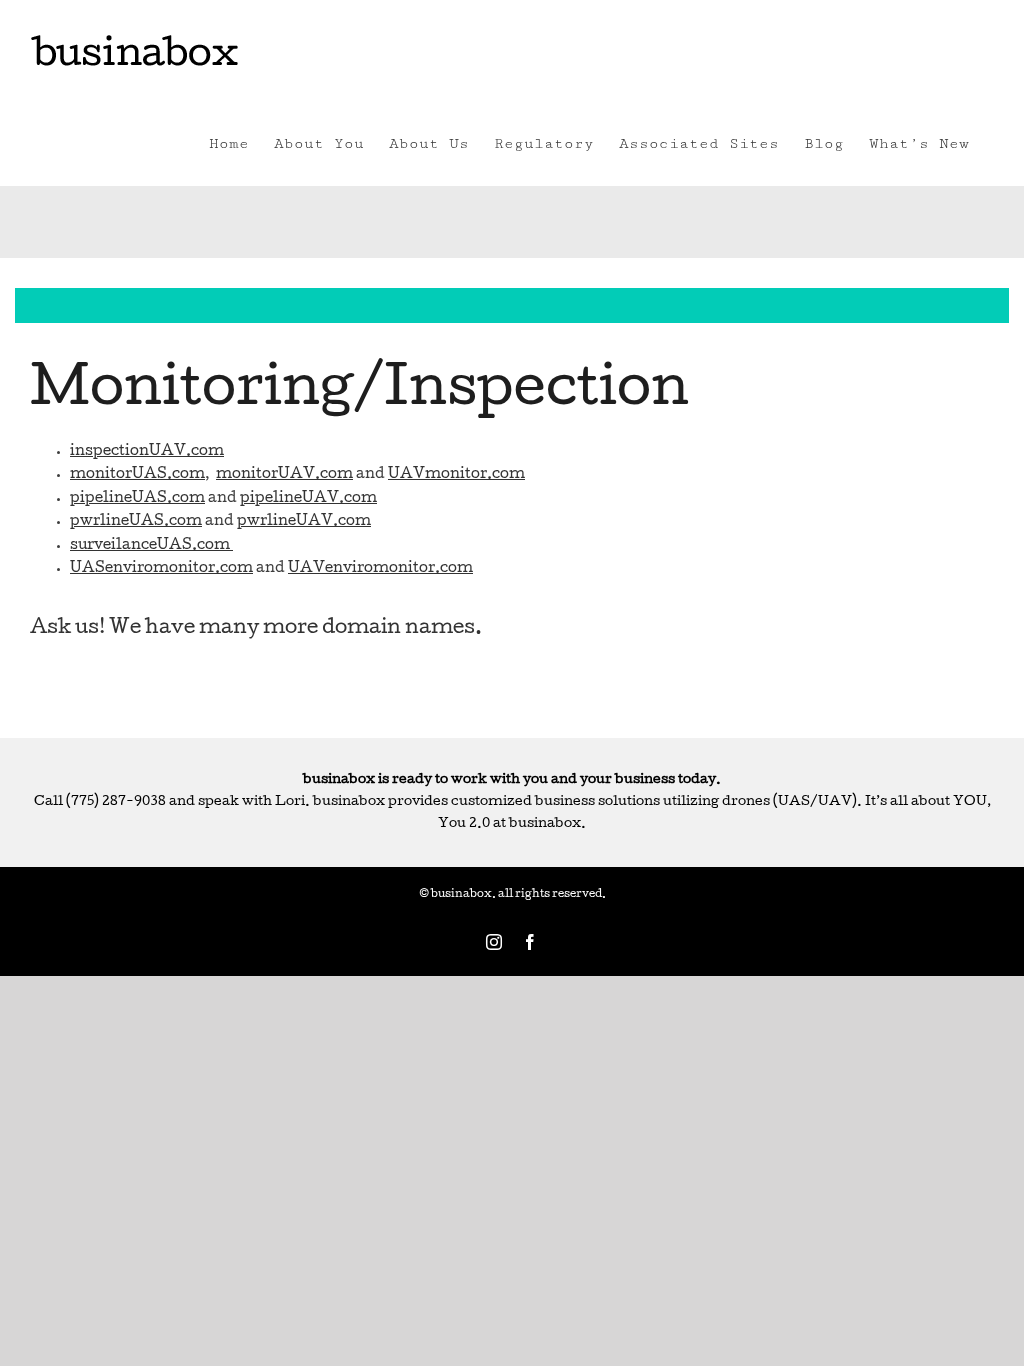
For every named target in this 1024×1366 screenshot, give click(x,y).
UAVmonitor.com (456, 475)
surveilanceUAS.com (150, 546)
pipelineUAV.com (308, 499)
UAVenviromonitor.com (380, 569)
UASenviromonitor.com (161, 569)
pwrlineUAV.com (304, 522)
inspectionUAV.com (147, 452)
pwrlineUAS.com (136, 522)
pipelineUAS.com (137, 499)
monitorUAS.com (137, 475)
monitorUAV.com (284, 475)
